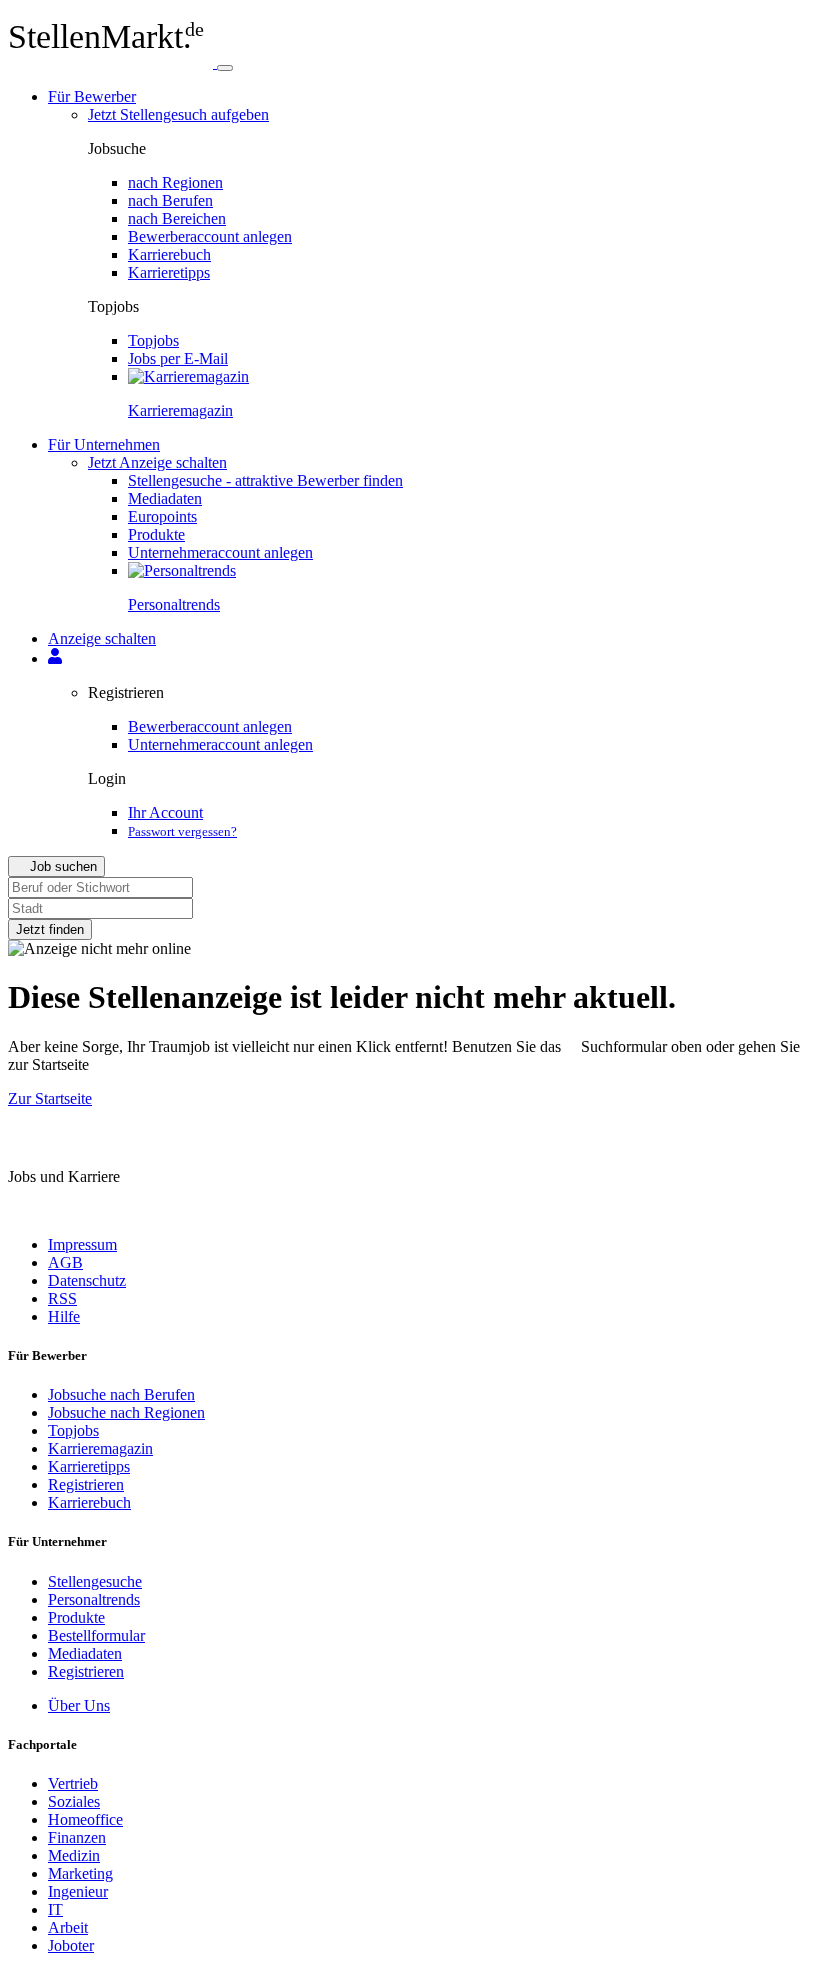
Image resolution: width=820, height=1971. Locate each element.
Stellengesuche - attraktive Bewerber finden (265, 480)
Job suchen (61, 866)
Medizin (74, 1855)
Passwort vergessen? (182, 831)
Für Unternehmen (104, 444)
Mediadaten (165, 498)
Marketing (80, 1873)
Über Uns (79, 1705)
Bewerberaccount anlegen (210, 236)
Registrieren (86, 1484)
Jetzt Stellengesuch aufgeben (178, 114)
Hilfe (64, 1316)
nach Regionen (175, 182)
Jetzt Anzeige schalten (157, 462)
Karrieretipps (169, 272)
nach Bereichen (177, 218)
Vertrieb (73, 1783)
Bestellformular (96, 1635)
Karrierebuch (169, 254)
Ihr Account (165, 812)
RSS (62, 1298)
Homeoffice (85, 1819)
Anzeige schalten (102, 638)
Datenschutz (87, 1280)
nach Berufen (170, 200)
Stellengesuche (95, 1581)
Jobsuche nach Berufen (121, 1394)
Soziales (74, 1801)
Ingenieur (78, 1891)
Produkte (156, 534)
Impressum (82, 1244)
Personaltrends (94, 1599)
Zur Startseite (50, 1098)
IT (55, 1909)
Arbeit (68, 1927)
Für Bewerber (92, 96)
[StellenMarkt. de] (112, 62)
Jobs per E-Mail (178, 358)
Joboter (71, 1945)
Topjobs (153, 340)
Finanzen (77, 1837)
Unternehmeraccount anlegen (220, 552)
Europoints (162, 516)
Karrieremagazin (100, 1448)
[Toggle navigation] (225, 68)
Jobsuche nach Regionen (126, 1412)
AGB (65, 1262)
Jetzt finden (50, 929)
